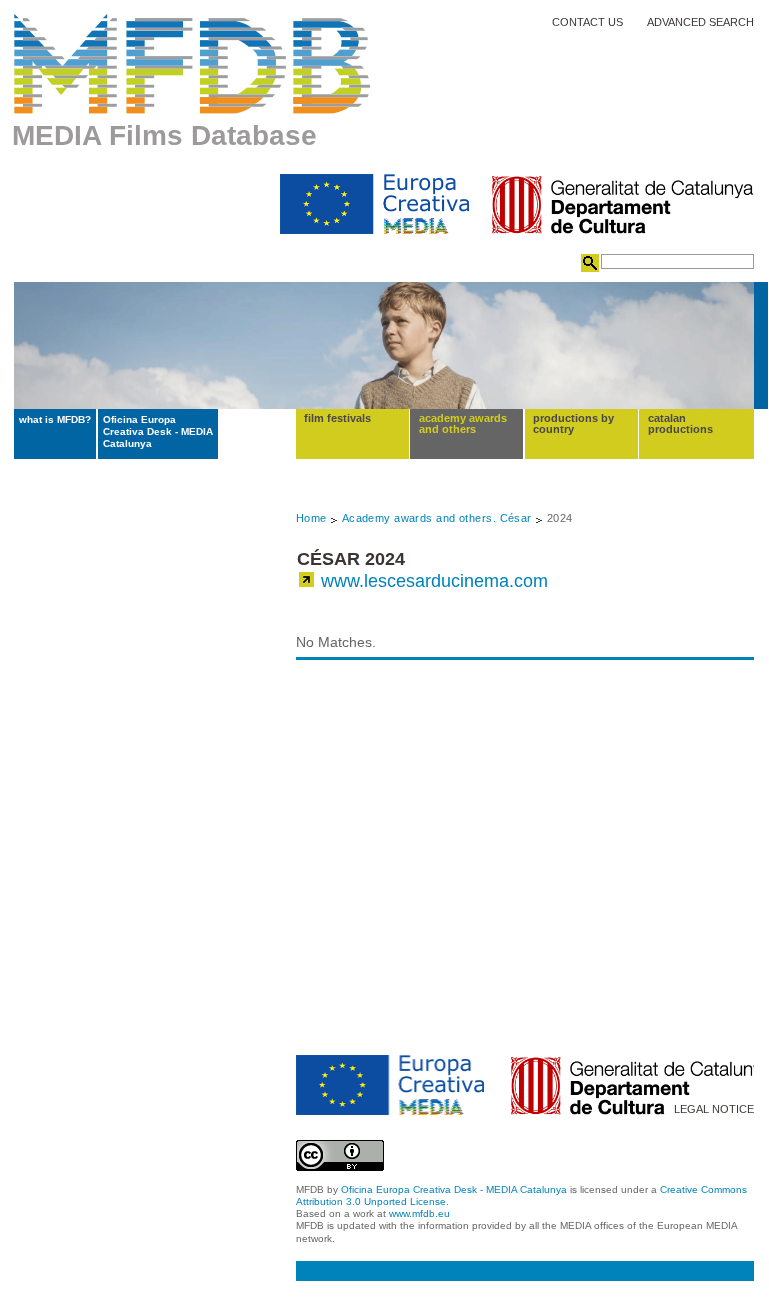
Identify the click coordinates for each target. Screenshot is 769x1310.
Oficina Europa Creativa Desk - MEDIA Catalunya (158, 432)
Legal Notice (714, 1109)
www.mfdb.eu (419, 1213)
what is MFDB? (55, 419)
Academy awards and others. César (437, 518)
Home (311, 518)
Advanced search (700, 22)
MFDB (192, 64)
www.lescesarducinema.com (434, 581)
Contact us (587, 22)
